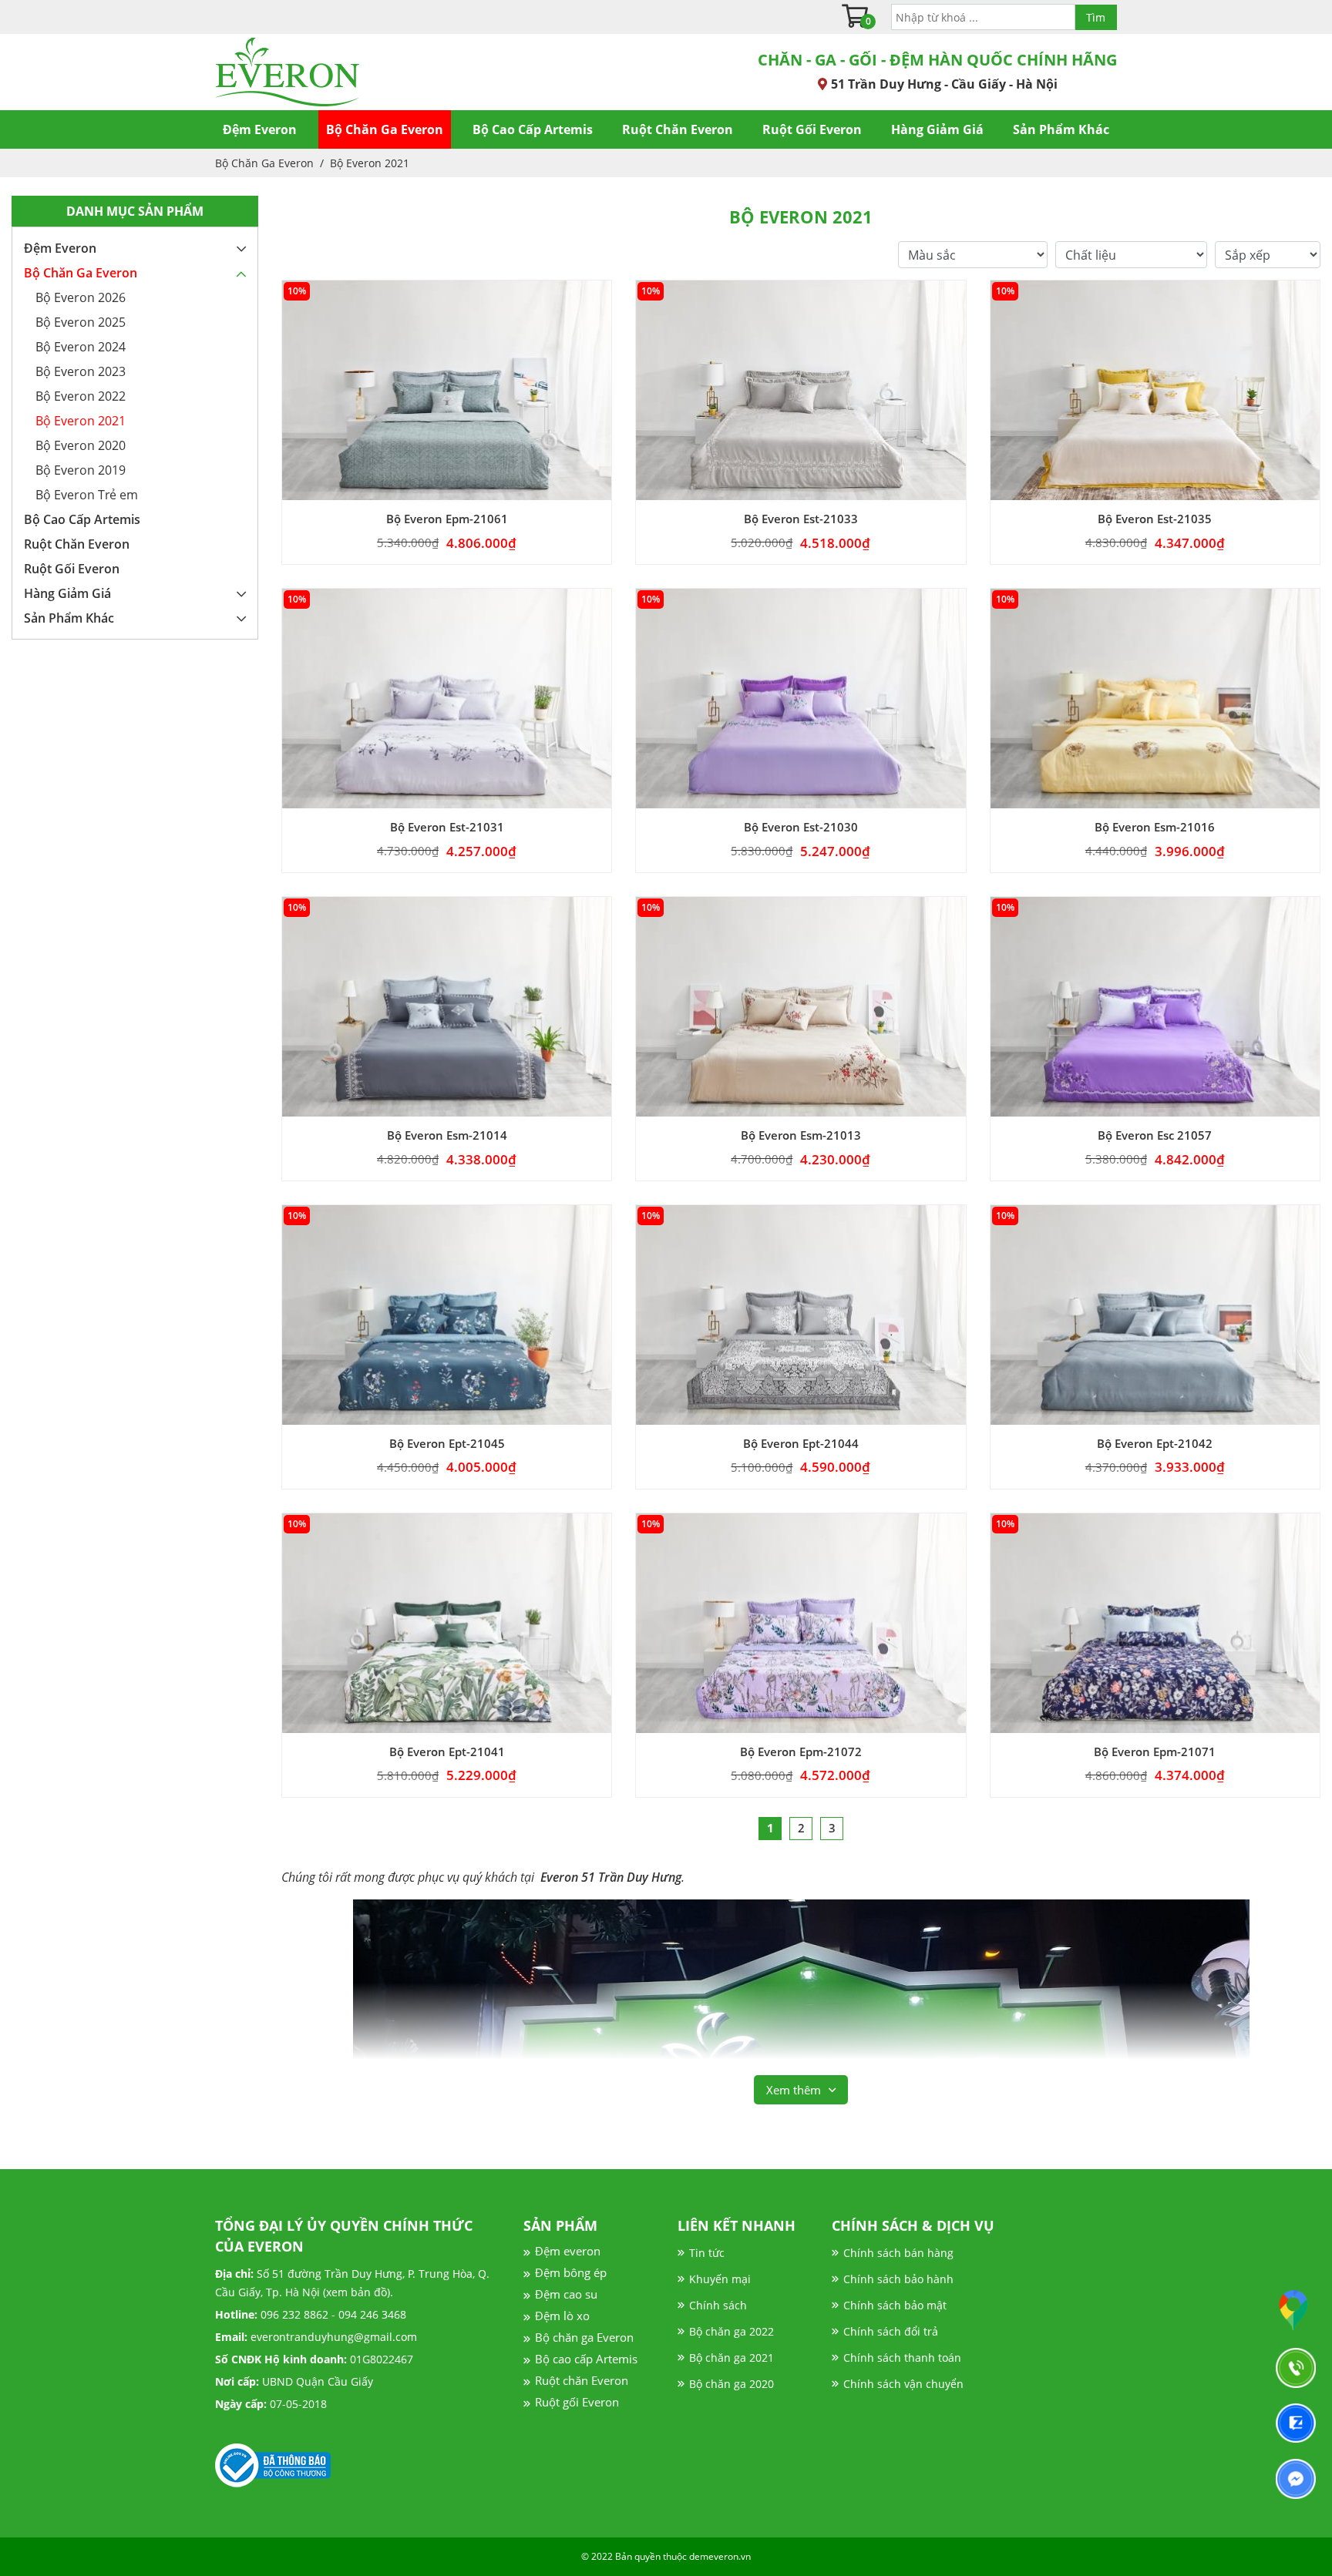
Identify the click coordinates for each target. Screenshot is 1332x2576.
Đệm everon (568, 2251)
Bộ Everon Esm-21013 (801, 1135)
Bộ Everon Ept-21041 (447, 1752)
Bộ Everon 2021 (370, 163)
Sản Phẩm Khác (1061, 129)
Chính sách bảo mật (895, 2305)
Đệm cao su (566, 2294)
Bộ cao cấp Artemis (586, 2359)
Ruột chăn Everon (582, 2380)
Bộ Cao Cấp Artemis (533, 129)
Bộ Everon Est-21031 (447, 827)
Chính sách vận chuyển (903, 2384)
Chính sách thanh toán (902, 2358)
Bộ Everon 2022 (81, 396)
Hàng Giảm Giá (937, 129)
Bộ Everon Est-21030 (801, 827)
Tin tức (707, 2253)
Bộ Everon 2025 (81, 322)
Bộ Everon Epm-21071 (1155, 1752)
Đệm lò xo (562, 2316)
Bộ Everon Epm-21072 (801, 1752)
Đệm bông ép (571, 2272)
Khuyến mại (720, 2279)
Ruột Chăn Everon (678, 129)
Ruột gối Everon (577, 2402)
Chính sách (718, 2305)
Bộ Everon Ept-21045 (447, 1444)
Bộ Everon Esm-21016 (1155, 827)
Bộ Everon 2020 (81, 445)
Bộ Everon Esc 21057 (1155, 1135)
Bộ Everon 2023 (81, 371)
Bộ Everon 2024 (81, 347)
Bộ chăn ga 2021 (732, 2358)
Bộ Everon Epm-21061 (447, 519)
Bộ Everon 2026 (81, 297)
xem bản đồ (357, 2292)
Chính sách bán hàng (898, 2253)
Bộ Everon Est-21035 (1155, 519)
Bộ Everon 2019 (81, 470)
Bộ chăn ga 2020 (732, 2384)
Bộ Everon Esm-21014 (447, 1135)
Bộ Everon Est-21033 (801, 519)
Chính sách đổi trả (891, 2331)
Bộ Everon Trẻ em (87, 495)
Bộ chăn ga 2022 (732, 2331)
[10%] (447, 389)
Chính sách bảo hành (898, 2279)
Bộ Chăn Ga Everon (385, 129)
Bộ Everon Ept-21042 (1155, 1444)
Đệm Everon (260, 129)
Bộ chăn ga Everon (584, 2337)
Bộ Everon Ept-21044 (801, 1444)
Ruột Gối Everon (812, 129)
